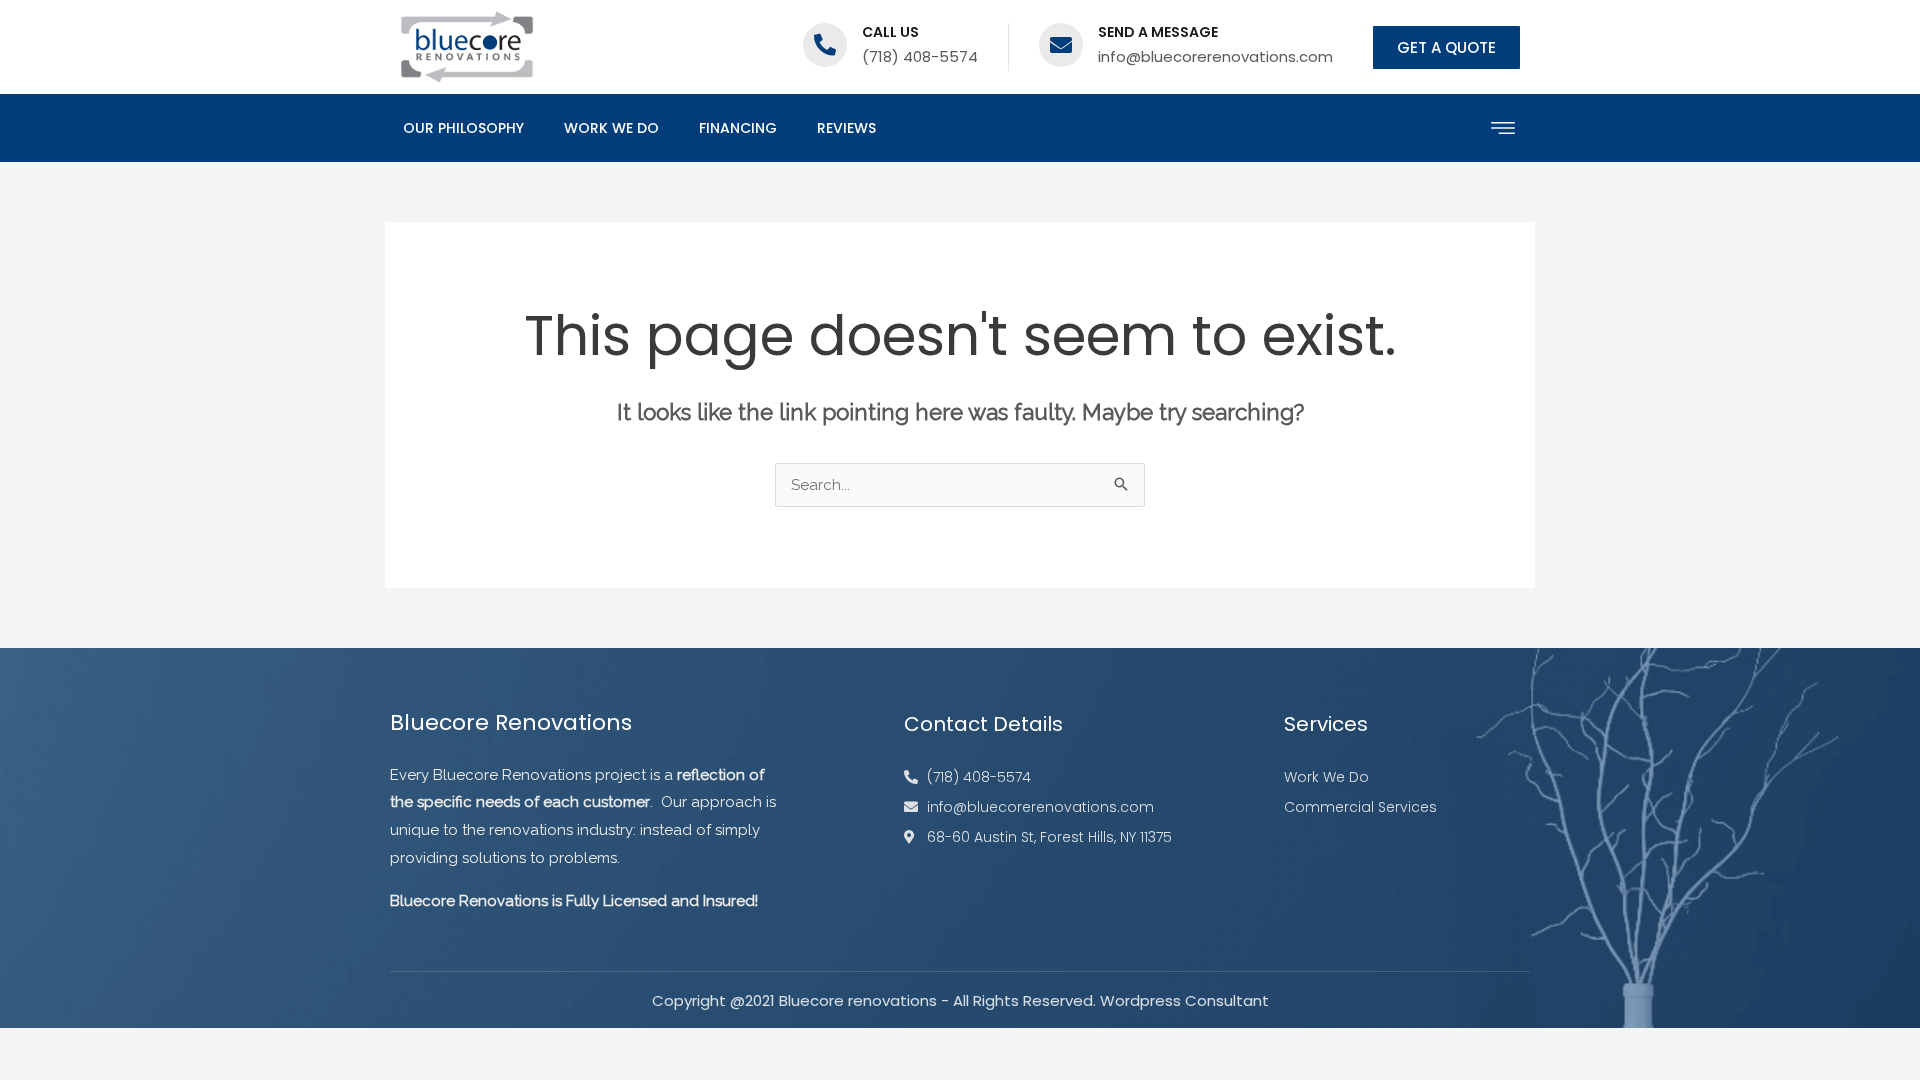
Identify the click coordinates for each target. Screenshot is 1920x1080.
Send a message (1158, 32)
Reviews (846, 128)
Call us (890, 32)
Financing (738, 128)
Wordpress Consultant (1184, 1000)
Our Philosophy (463, 128)
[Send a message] (1061, 45)
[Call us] (825, 45)
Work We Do (611, 128)
